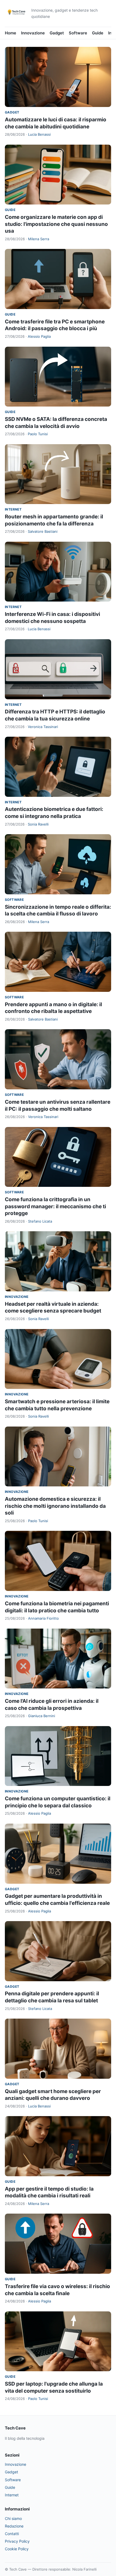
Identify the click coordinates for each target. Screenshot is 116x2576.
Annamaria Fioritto (43, 1618)
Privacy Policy (17, 2541)
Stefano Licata (40, 1221)
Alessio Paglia (39, 336)
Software (78, 33)
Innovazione (33, 33)
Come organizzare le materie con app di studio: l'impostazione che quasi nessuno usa (56, 224)
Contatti (12, 2534)
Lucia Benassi (39, 134)
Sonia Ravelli (38, 824)
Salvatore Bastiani (43, 531)
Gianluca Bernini (42, 1716)
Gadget (57, 33)
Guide (98, 33)
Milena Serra (39, 239)
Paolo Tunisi (38, 434)
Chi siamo (13, 2518)
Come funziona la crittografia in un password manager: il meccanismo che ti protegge (55, 1206)
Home (11, 33)
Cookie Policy (17, 2549)
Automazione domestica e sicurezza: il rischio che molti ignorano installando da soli (55, 1506)
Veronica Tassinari (43, 727)
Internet (13, 509)
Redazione (14, 2526)
